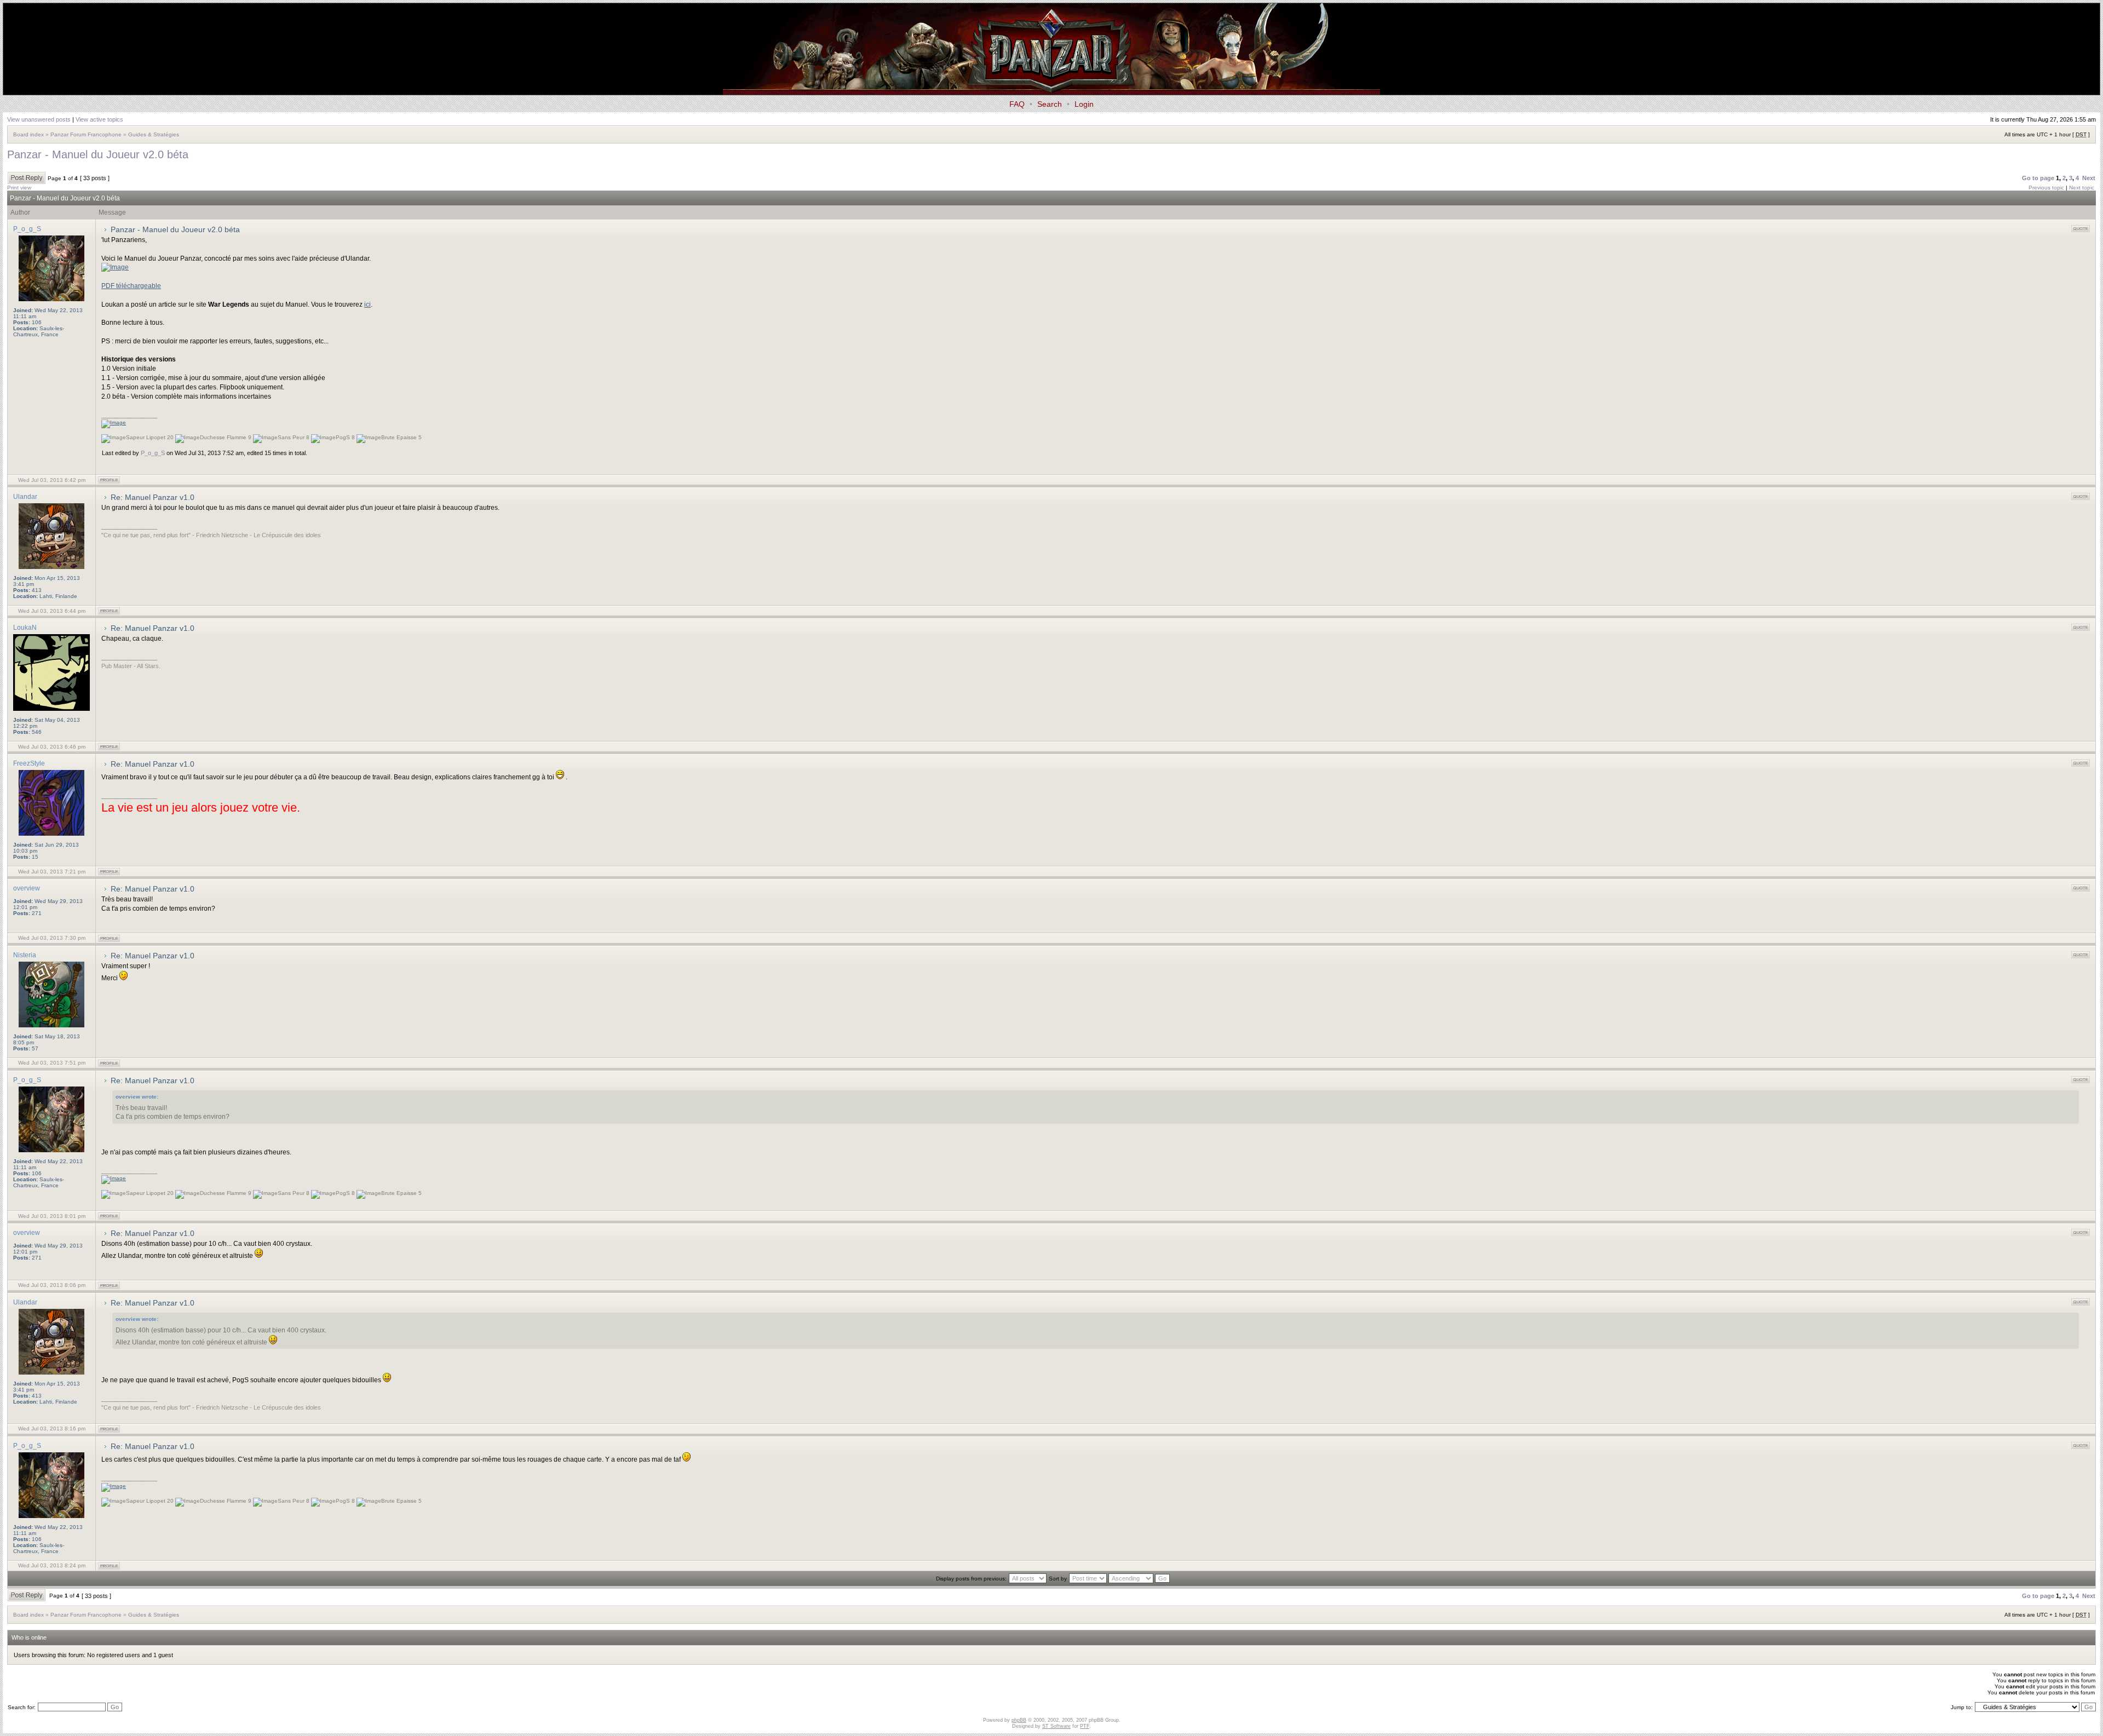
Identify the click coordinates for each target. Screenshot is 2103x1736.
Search (1050, 104)
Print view (19, 188)
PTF (1085, 1726)
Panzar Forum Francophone (86, 134)
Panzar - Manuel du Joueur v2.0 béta (98, 154)
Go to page (2038, 178)
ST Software (1056, 1726)
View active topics (99, 119)
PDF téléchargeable (131, 286)
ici (367, 304)
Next (2089, 178)
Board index (28, 134)
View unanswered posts (39, 119)
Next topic (2082, 188)
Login (1084, 104)
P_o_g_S (153, 453)
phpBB (1019, 1720)
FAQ (1017, 104)
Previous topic (2046, 188)
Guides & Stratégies (154, 134)
